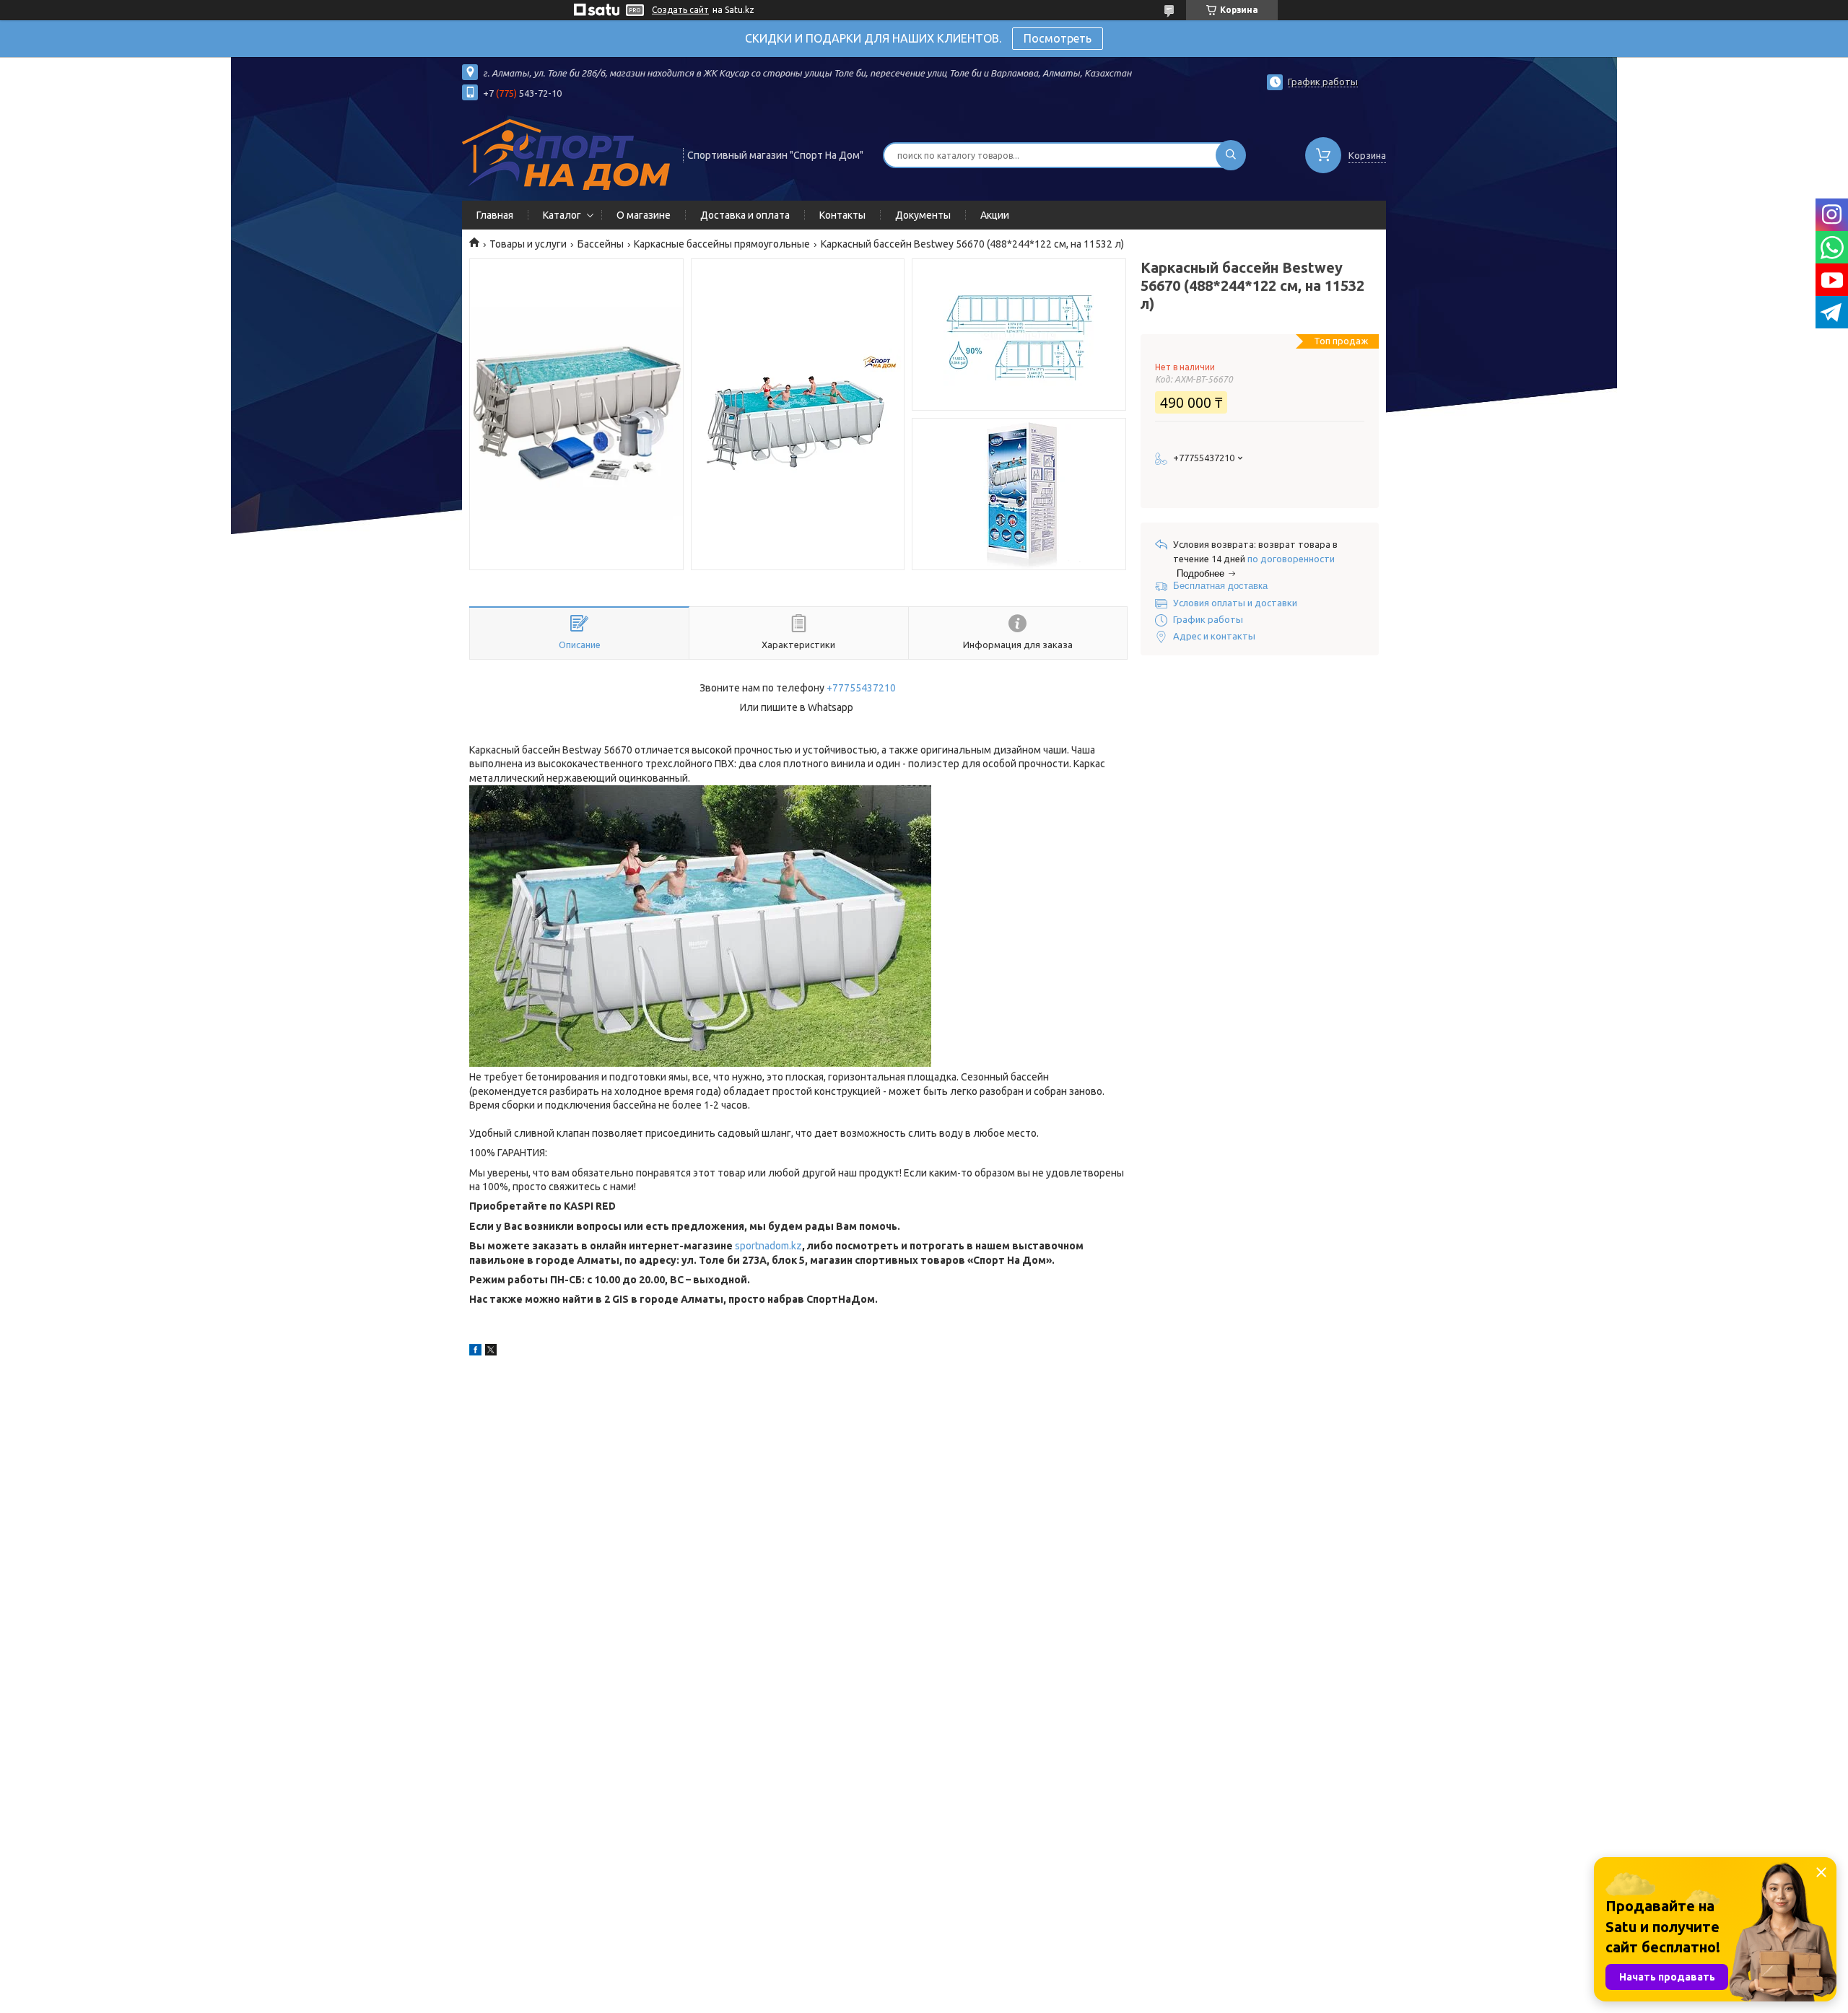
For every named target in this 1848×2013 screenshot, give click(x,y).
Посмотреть (1058, 38)
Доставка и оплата (745, 215)
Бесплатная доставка (1220, 586)
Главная (495, 215)
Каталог (562, 215)
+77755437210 (861, 688)
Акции (995, 215)
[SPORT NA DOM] (566, 154)
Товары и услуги (528, 244)
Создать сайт (680, 10)
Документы (923, 215)
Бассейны (601, 244)
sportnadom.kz (768, 1246)
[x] (491, 1352)
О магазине (644, 215)
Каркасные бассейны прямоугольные (722, 244)
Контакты (842, 215)
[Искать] (1231, 155)
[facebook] (475, 1352)
